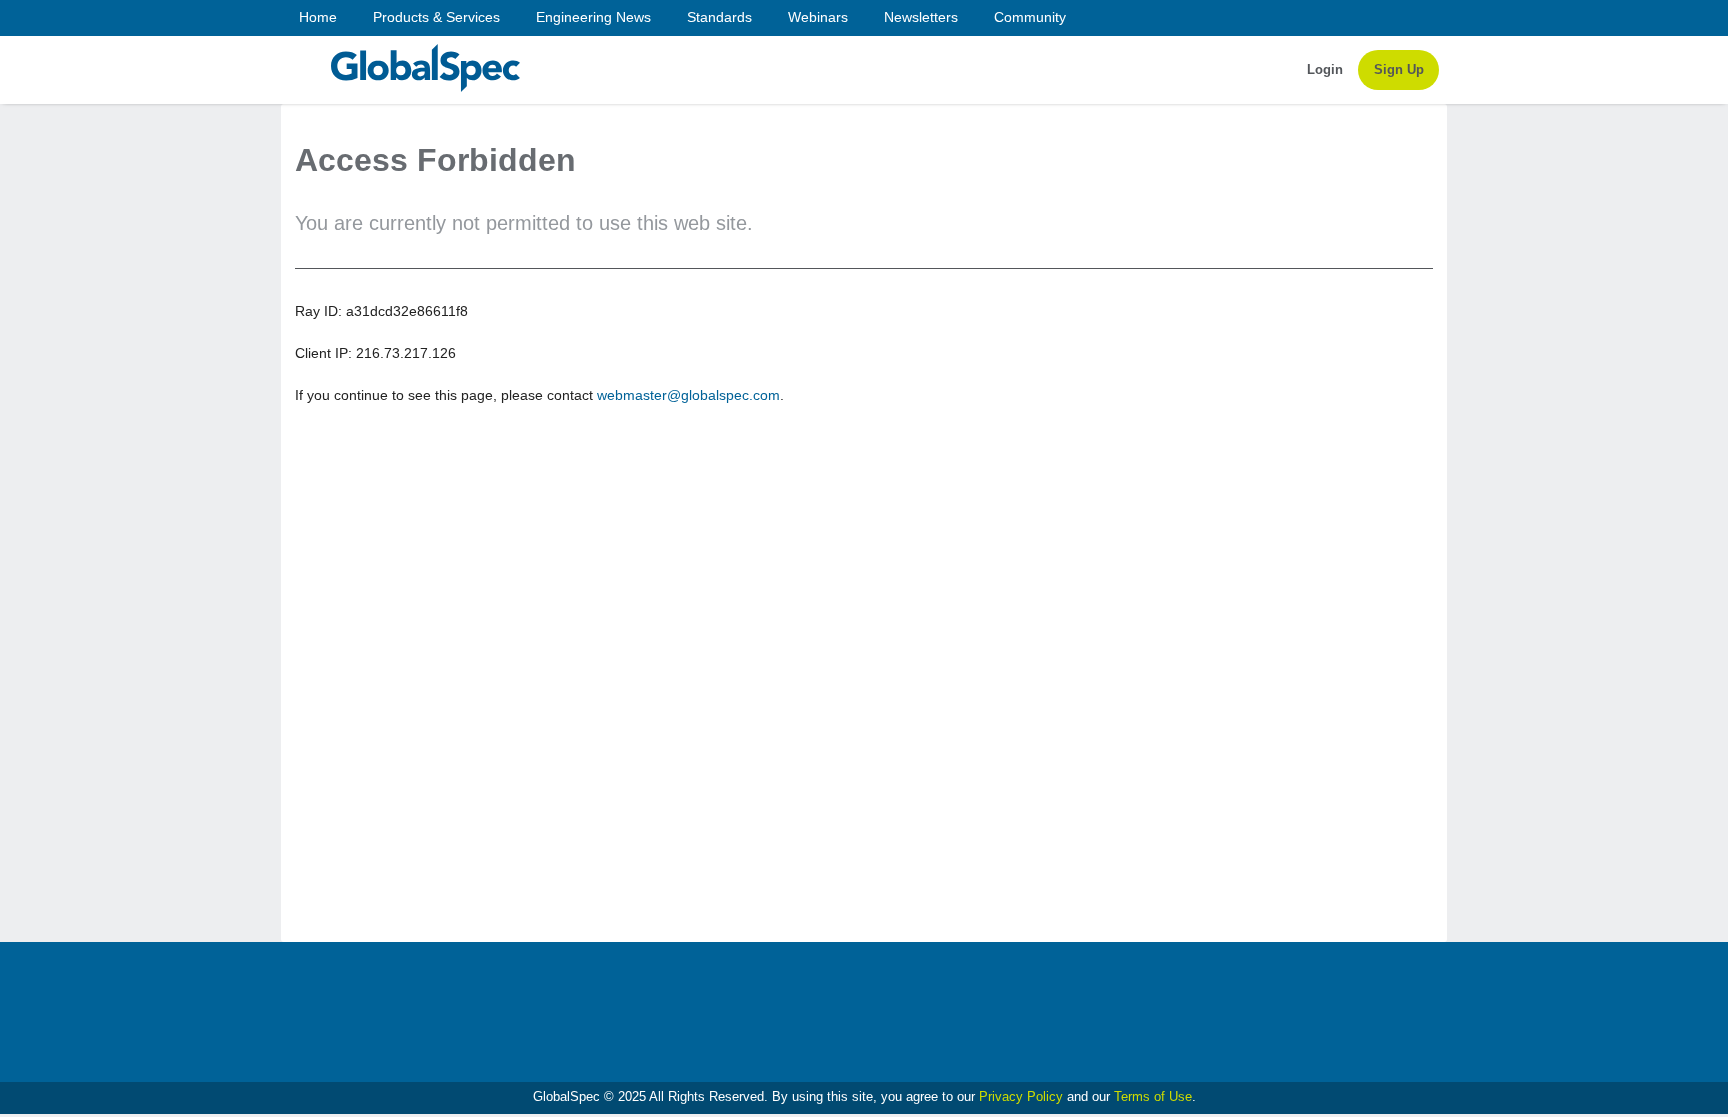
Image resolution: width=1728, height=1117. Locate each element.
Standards (719, 17)
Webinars (818, 17)
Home (318, 17)
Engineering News (593, 17)
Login (1325, 69)
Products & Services (436, 17)
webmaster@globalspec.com (688, 395)
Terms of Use (1153, 1096)
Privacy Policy (1021, 1096)
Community (1030, 17)
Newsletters (921, 17)
